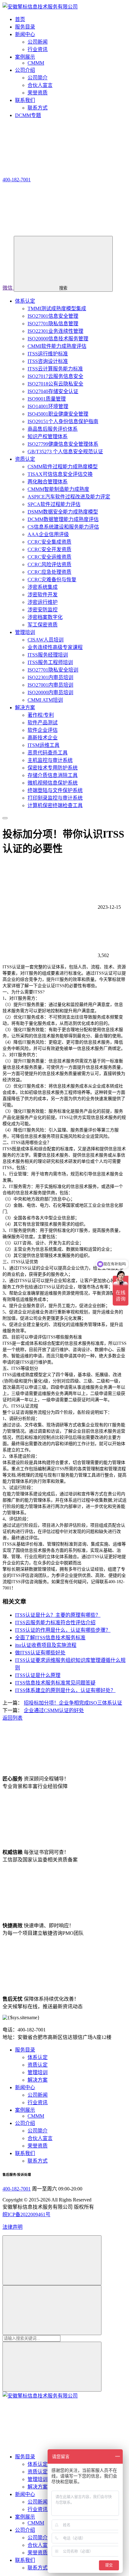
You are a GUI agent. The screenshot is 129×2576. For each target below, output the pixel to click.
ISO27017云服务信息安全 (55, 376)
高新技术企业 (43, 738)
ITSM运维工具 (44, 745)
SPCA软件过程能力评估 (54, 504)
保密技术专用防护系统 (53, 768)
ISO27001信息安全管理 (53, 316)
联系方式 (38, 108)
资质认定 (25, 459)
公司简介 (38, 78)
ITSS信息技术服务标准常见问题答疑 (55, 1683)
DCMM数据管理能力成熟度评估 (63, 519)
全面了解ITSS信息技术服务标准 (50, 1638)
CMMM (36, 63)
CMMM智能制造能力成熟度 (58, 489)
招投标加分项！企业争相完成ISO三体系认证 (73, 1703)
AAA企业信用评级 (48, 534)
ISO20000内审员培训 (50, 692)
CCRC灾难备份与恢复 (52, 580)
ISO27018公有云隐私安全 (55, 384)
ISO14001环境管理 (48, 406)
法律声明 (13, 2227)
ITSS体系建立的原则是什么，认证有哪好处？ (65, 1690)
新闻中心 (25, 2087)
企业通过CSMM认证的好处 (54, 1710)
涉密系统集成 (43, 587)
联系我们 (25, 2153)
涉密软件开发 (43, 595)
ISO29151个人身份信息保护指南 (63, 421)
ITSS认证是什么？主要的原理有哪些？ (58, 1615)
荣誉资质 (38, 93)
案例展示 (25, 2110)
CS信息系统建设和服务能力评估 (63, 527)
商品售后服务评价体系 (53, 429)
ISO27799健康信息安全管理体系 (63, 444)
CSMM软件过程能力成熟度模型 (63, 467)
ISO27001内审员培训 (50, 685)
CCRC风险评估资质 (49, 564)
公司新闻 (38, 42)
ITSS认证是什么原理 (38, 1675)
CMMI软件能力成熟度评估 (57, 346)
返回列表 (13, 1718)
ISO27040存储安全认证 (53, 391)
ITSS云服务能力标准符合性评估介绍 (55, 1623)
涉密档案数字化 (45, 617)
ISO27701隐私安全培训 (53, 670)
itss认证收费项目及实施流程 (46, 1645)
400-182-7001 (17, 2189)
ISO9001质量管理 (47, 399)
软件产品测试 (43, 723)
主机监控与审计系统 (50, 760)
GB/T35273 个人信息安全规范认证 (65, 452)
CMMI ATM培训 (45, 700)
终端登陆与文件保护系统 (55, 790)
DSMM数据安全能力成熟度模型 (63, 512)
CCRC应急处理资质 (49, 572)
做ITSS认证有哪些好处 (40, 1653)
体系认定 (25, 301)
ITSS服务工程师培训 (50, 662)
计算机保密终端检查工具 (55, 805)
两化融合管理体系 (48, 482)
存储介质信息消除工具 (53, 775)
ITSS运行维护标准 (48, 354)
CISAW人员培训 (46, 640)
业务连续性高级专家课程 (55, 647)
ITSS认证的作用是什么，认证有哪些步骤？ (63, 1630)
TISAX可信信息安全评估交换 (60, 474)
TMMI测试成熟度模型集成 (57, 309)
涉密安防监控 (43, 610)
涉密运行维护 (43, 602)
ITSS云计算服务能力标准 (55, 369)
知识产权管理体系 (48, 436)
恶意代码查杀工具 (48, 753)
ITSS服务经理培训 (48, 655)
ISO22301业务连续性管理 (55, 331)
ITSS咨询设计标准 (48, 361)
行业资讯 (38, 49)
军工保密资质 (43, 625)
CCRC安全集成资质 (49, 542)
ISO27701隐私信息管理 (53, 324)
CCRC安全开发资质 (49, 549)
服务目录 (25, 2050)
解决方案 (25, 708)
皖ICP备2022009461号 (26, 2214)
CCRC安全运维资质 (49, 557)
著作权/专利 (41, 715)
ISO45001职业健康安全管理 (58, 414)
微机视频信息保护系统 (53, 783)
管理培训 (25, 632)
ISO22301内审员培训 (50, 677)
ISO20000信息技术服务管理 (58, 339)
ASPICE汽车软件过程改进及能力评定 (69, 497)
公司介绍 (25, 2123)
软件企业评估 (43, 730)
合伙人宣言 (40, 85)
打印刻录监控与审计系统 (55, 798)
